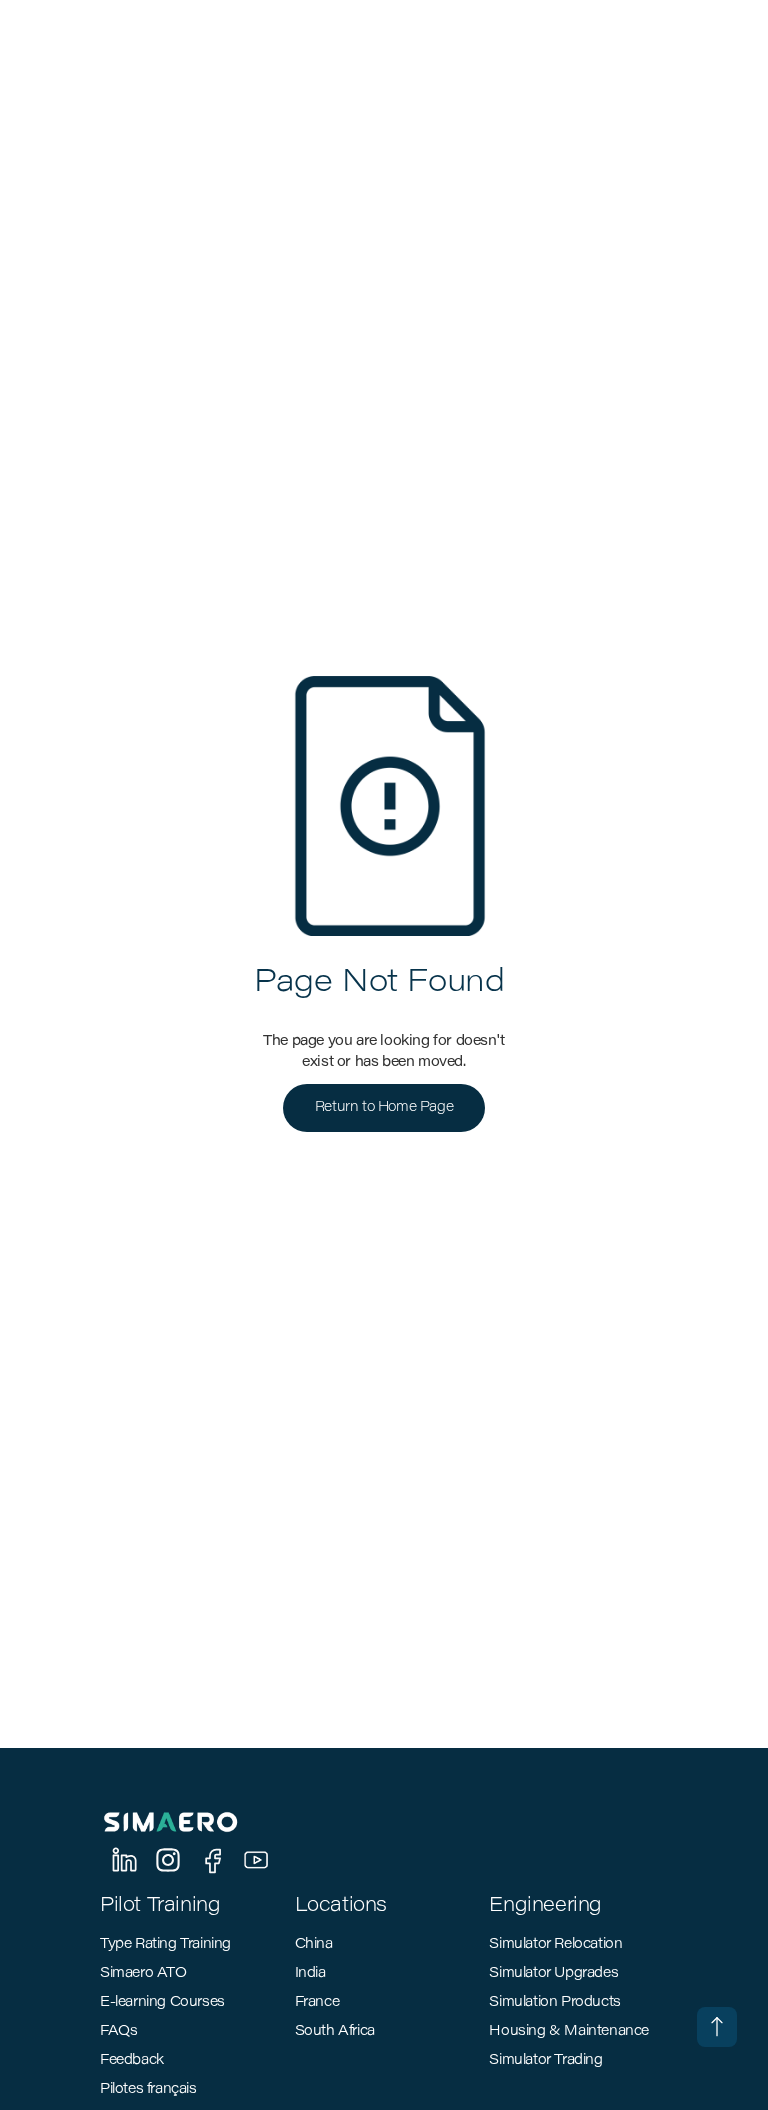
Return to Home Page (384, 1108)
